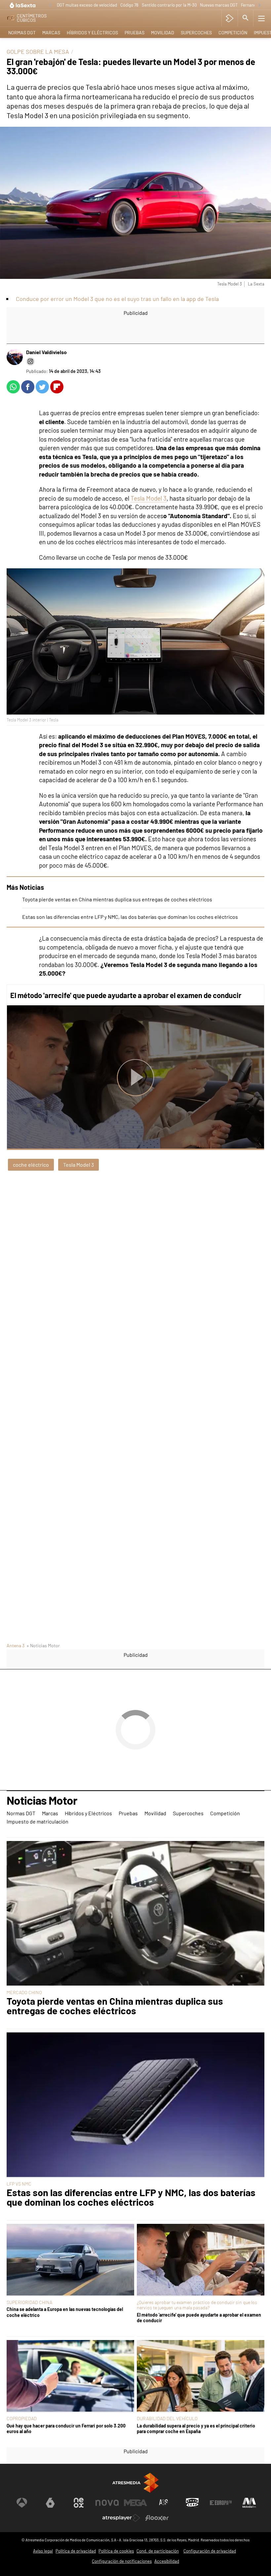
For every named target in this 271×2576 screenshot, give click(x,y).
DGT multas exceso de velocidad (87, 5)
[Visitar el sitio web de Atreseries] (164, 2503)
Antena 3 (16, 1645)
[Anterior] (50, 5)
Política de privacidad (76, 2551)
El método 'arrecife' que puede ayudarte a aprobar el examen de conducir (126, 995)
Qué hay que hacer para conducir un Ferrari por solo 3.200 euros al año (66, 2428)
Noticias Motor (42, 1801)
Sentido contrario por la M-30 (169, 5)
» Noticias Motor (43, 1645)
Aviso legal (43, 2551)
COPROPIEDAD (22, 2418)
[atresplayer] (230, 18)
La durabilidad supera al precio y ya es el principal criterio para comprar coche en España (196, 2428)
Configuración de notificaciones (122, 2561)
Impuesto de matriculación (38, 1821)
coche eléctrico (31, 1165)
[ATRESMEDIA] (135, 2483)
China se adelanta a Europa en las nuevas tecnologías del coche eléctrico (65, 2312)
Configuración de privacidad (210, 2551)
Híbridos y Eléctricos (92, 33)
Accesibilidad (167, 2561)
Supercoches (196, 33)
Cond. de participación (158, 2551)
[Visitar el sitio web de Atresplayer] (121, 2518)
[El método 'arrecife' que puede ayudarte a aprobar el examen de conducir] (201, 2260)
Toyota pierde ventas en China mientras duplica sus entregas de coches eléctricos (117, 899)
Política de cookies (116, 2551)
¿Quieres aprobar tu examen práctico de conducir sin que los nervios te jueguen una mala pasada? (197, 2305)
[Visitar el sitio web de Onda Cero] (192, 2503)
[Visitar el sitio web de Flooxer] (157, 2518)
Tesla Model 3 (149, 498)
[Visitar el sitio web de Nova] (107, 2503)
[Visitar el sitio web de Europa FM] (221, 2503)
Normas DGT (22, 33)
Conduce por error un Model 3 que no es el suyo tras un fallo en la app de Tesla (117, 299)
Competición (233, 33)
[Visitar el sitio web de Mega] (135, 2503)
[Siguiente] (259, 5)
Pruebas (135, 33)
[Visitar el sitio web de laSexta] (50, 2503)
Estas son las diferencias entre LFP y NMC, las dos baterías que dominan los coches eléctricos (130, 917)
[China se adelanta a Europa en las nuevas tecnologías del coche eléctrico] (70, 2260)
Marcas (51, 33)
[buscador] (246, 18)
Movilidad (163, 33)
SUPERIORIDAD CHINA (29, 2302)
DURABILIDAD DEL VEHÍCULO (167, 2418)
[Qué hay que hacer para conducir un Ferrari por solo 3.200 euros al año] (70, 2376)
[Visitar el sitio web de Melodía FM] (249, 2503)
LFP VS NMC (19, 2184)
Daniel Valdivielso (46, 352)
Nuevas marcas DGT (219, 5)
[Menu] (261, 18)
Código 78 (129, 5)
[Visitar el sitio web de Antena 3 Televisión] (22, 2503)
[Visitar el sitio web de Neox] (79, 2503)
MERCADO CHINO (24, 1992)
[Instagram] (30, 361)
